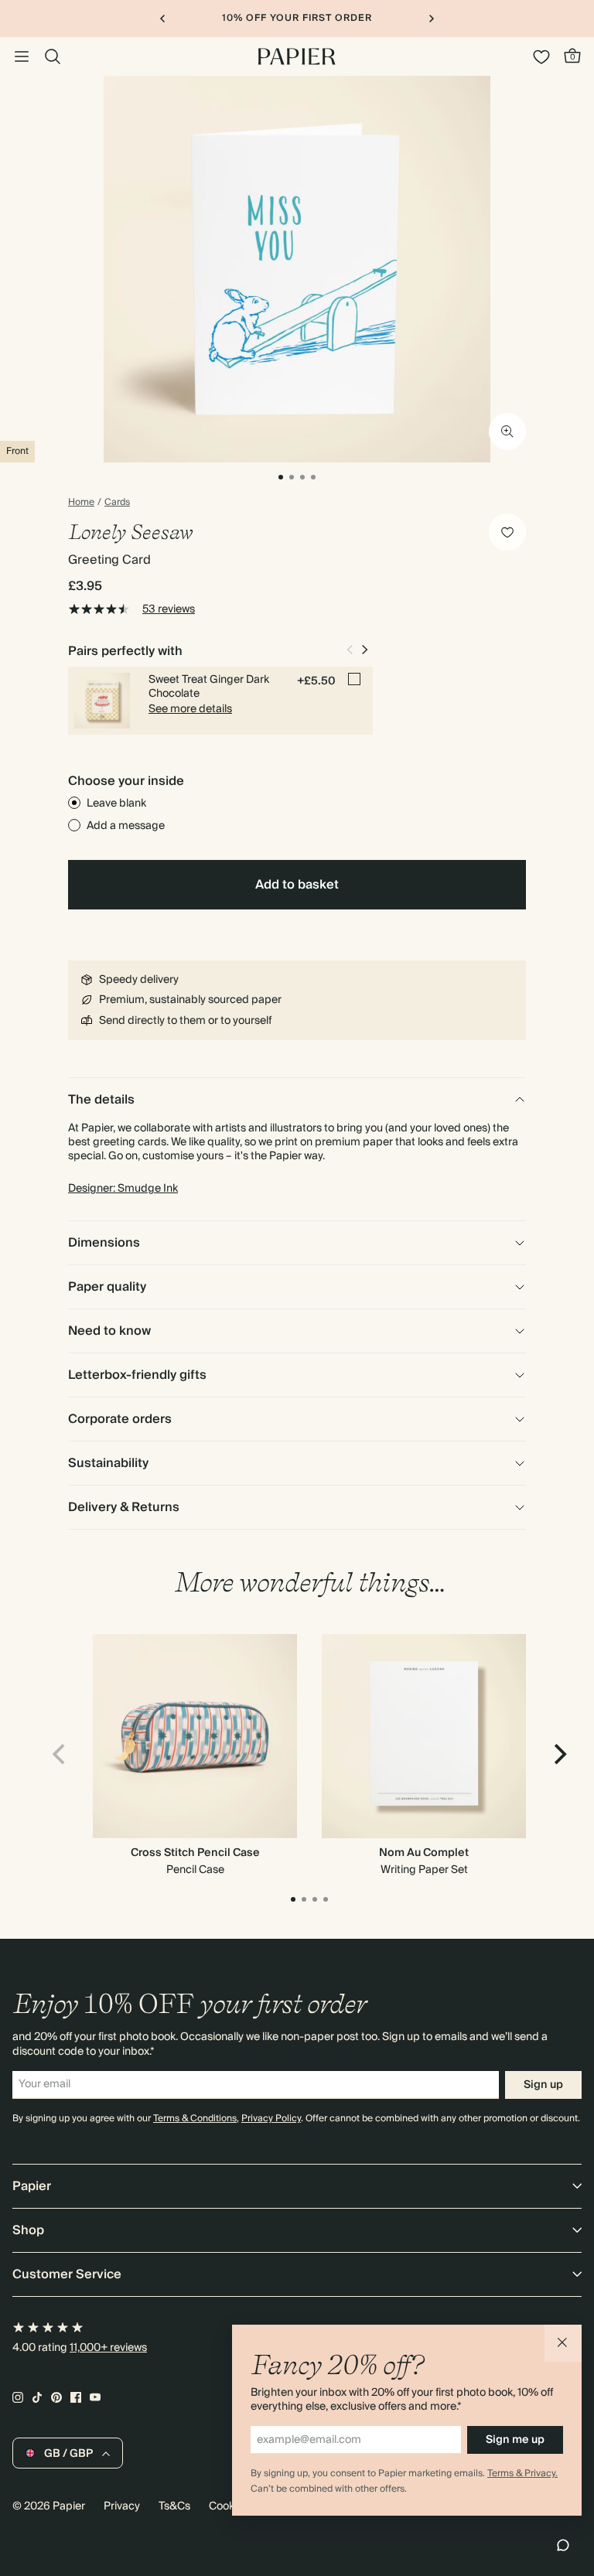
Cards (117, 503)
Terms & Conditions (195, 2119)
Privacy (122, 2506)
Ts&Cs (174, 2506)
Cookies (229, 2506)
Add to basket (297, 885)
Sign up (543, 2085)
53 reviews (169, 609)
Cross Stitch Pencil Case (195, 1853)
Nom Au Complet (424, 1853)
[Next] (558, 1755)
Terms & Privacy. (522, 2474)
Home (81, 503)
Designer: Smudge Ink (123, 1189)
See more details (190, 709)
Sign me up (515, 2440)
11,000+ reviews (108, 2348)
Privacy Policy (271, 2119)
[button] (563, 2343)
